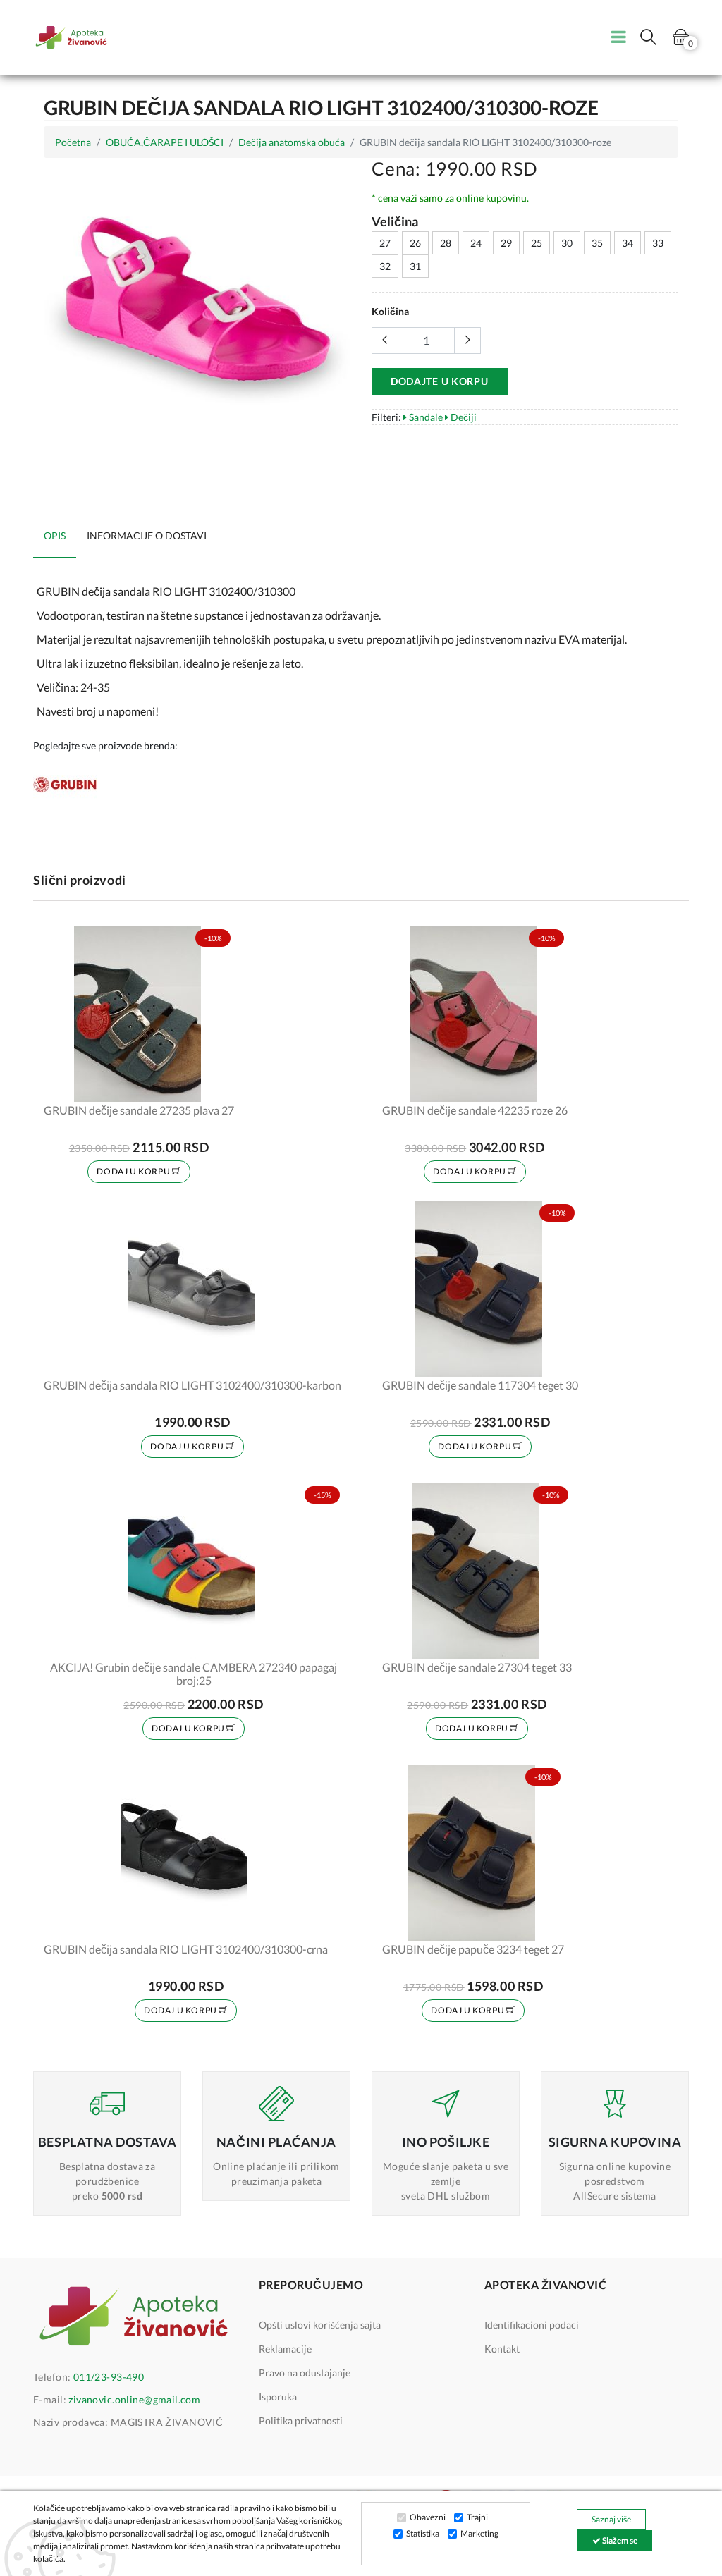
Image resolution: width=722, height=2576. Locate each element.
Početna (73, 142)
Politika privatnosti (301, 2421)
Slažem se (619, 2540)
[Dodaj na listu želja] (214, 1082)
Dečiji (463, 417)
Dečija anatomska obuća (292, 142)
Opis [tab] (55, 535)
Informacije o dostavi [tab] (147, 535)
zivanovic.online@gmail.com (134, 2399)
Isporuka (278, 2397)
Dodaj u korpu (134, 1171)
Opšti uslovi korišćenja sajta (320, 2325)
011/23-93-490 (109, 2377)
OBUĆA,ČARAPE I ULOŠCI (165, 142)
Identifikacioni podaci (532, 2325)
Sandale (425, 417)
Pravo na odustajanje (305, 2373)
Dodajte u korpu (440, 381)
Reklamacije (285, 2349)
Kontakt (502, 2349)
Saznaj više (611, 2519)
